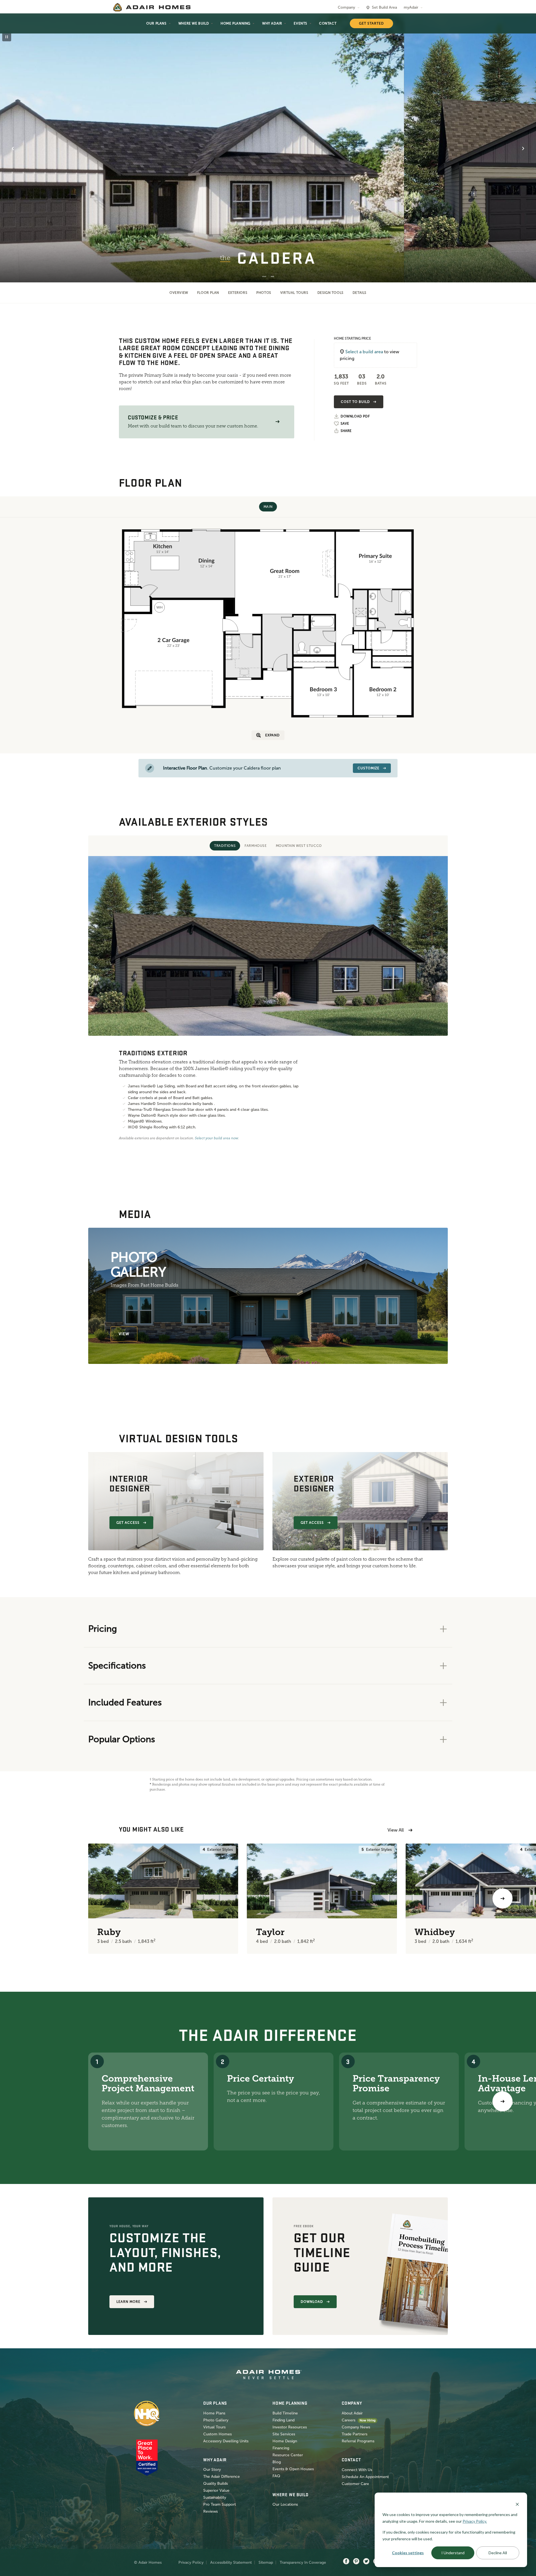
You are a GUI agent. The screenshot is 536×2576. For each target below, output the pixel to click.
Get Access (128, 1523)
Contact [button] (328, 23)
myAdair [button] (411, 7)
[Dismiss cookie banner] (517, 2504)
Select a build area (364, 352)
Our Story (212, 2470)
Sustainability (215, 2497)
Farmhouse (256, 846)
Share (346, 431)
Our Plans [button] (156, 23)
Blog (277, 2462)
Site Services (284, 2434)
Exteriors (238, 293)
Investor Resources (290, 2427)
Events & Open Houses (293, 2469)
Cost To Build (355, 402)
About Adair (352, 2413)
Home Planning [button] (235, 23)
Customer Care (355, 2484)
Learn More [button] (128, 2302)
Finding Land (283, 2420)
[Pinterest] (356, 2561)
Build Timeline (285, 2413)
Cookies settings (408, 2553)
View (124, 1334)
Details (360, 293)
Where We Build (194, 23)
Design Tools (331, 293)
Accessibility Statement (231, 2562)
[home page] (152, 7)
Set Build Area (384, 7)
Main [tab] (268, 507)
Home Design (285, 2441)
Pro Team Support (220, 2504)
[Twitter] (366, 2561)
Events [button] (301, 23)
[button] (277, 422)
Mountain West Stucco (299, 846)
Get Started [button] (371, 23)
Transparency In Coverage (303, 2562)
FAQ (276, 2476)
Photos (264, 293)
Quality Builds (216, 2484)
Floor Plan (208, 293)
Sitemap (266, 2562)
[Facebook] (346, 2561)
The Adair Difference (222, 2477)
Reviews (210, 2511)
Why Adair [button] (272, 23)
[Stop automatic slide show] (7, 37)
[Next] (502, 2101)
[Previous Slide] (13, 148)
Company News (356, 2427)
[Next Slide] (523, 148)
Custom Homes (217, 2434)
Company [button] (346, 7)
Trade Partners (355, 2434)
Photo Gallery (216, 2420)
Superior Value (216, 2490)
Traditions (225, 846)
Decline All (498, 2553)
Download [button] (312, 2302)
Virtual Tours (294, 293)
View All (396, 1830)
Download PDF (355, 416)
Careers (349, 2420)
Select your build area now (216, 1138)
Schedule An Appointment (365, 2477)
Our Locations (285, 2504)
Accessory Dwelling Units (226, 2441)
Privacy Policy (191, 2562)
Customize (368, 768)
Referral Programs (358, 2441)
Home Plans (214, 2413)
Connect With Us (357, 2470)
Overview (179, 293)
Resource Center (288, 2455)
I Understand (453, 2553)
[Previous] (33, 1899)
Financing (281, 2448)
